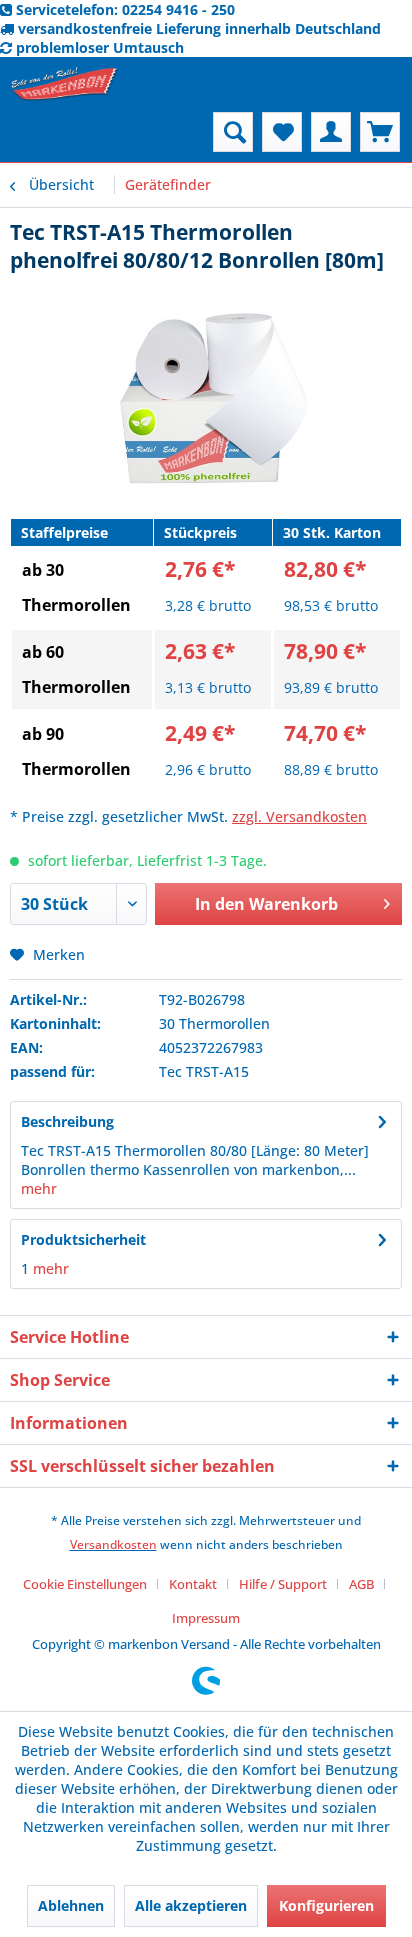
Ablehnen (71, 1905)
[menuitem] (53, 132)
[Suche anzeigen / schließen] (233, 132)
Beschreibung (67, 1121)
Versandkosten (113, 1544)
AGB (361, 1584)
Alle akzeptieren (191, 1905)
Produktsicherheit (83, 1239)
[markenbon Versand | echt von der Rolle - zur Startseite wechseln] (64, 84)
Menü (72, 131)
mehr (39, 1188)
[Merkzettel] (282, 132)
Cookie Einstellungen (85, 1584)
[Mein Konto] (331, 132)
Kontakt (193, 1584)
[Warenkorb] (380, 132)
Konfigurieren (326, 1905)
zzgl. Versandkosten (299, 816)
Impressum (206, 1618)
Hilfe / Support (283, 1584)
